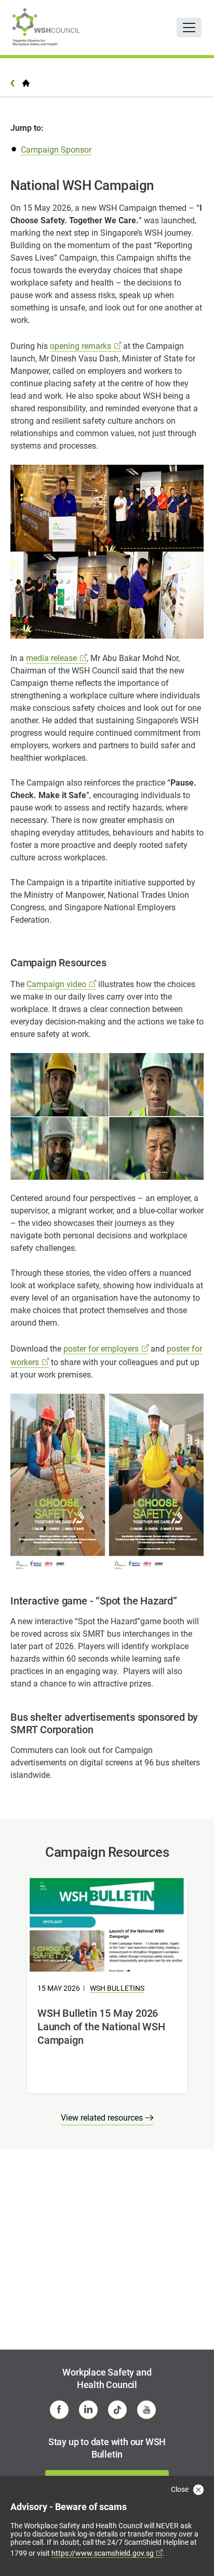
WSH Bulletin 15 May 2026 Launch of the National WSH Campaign (101, 2027)
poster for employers (101, 1349)
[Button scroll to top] (192, 2547)
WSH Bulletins (117, 1988)
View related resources (103, 2118)
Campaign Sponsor (56, 150)
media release (51, 658)
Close (180, 2489)
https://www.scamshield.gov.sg (103, 2553)
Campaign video (56, 984)
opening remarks (81, 346)
